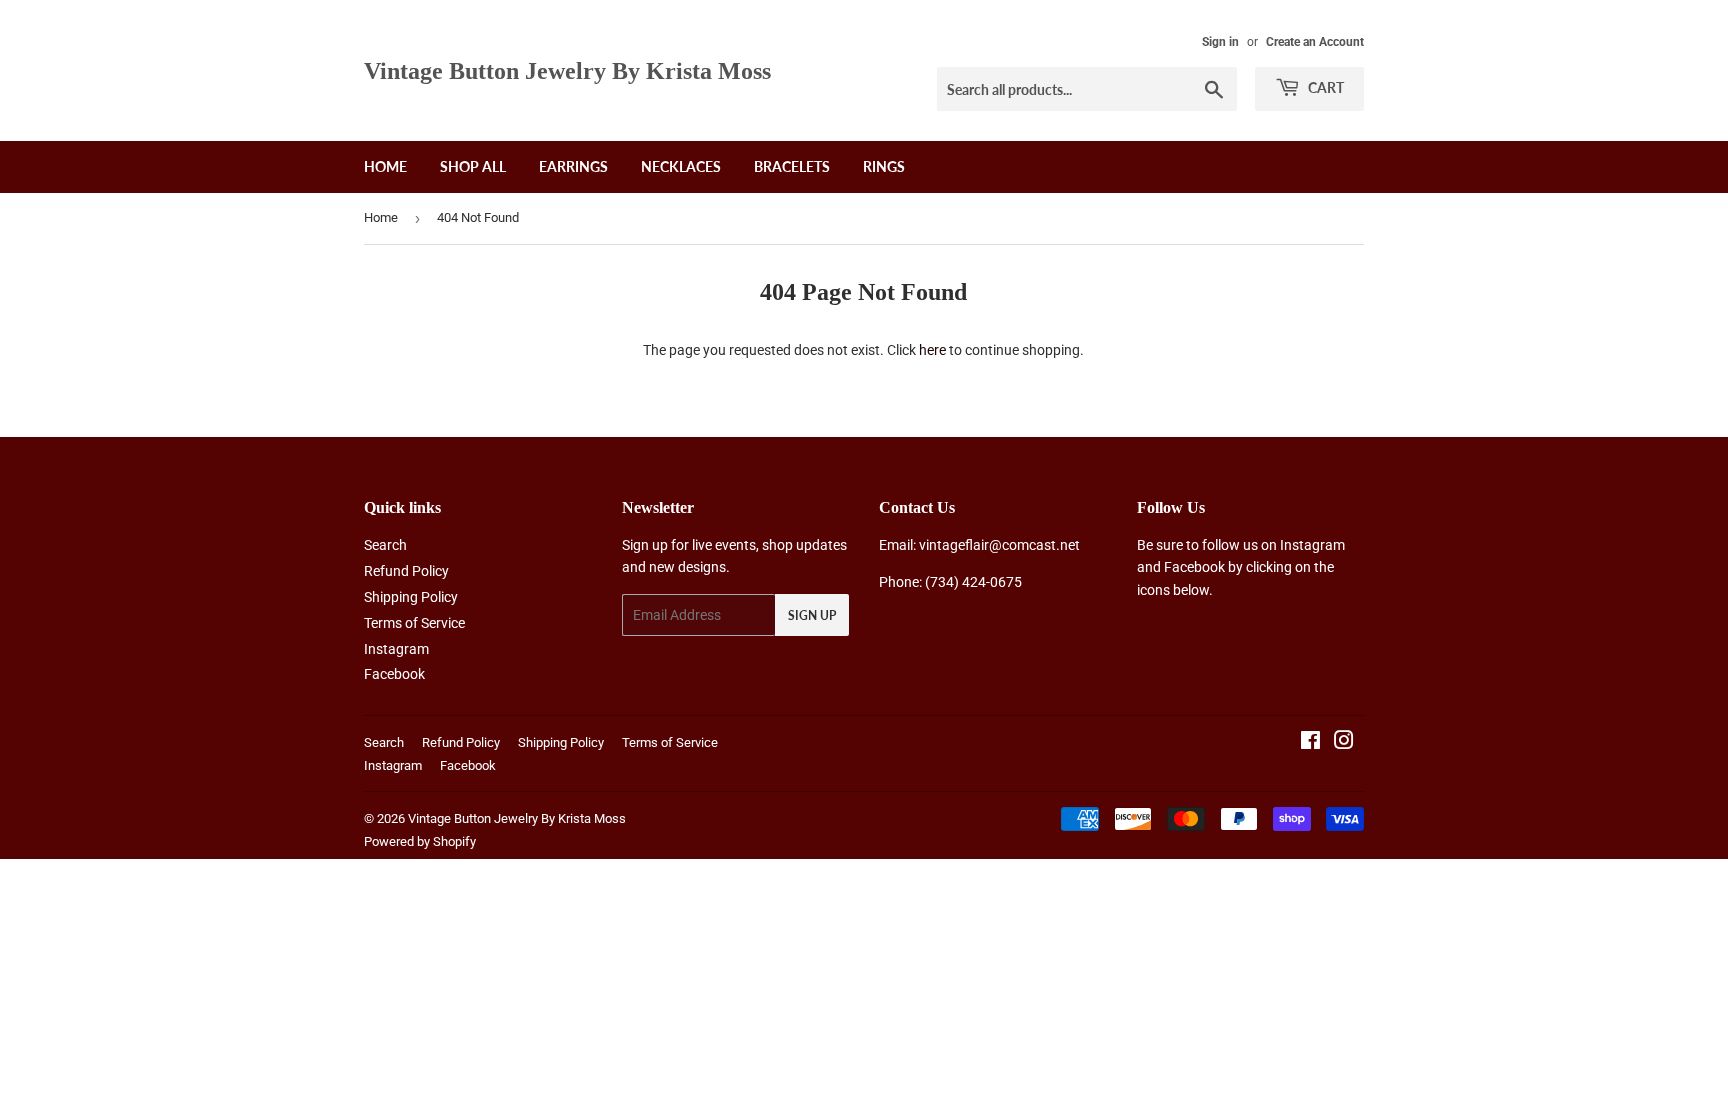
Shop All (473, 166)
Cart (1324, 87)
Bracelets (792, 166)
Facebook (394, 674)
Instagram (396, 649)
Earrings (573, 166)
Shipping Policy (411, 597)
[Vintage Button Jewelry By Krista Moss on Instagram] (1344, 743)
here (932, 350)
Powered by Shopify (420, 841)
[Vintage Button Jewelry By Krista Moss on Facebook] (1310, 743)
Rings (884, 166)
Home (385, 166)
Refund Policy (406, 571)
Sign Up (812, 615)
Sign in (1220, 42)
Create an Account (1315, 42)
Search (385, 545)
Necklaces (681, 166)
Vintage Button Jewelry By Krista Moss (567, 70)
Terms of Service (414, 623)
